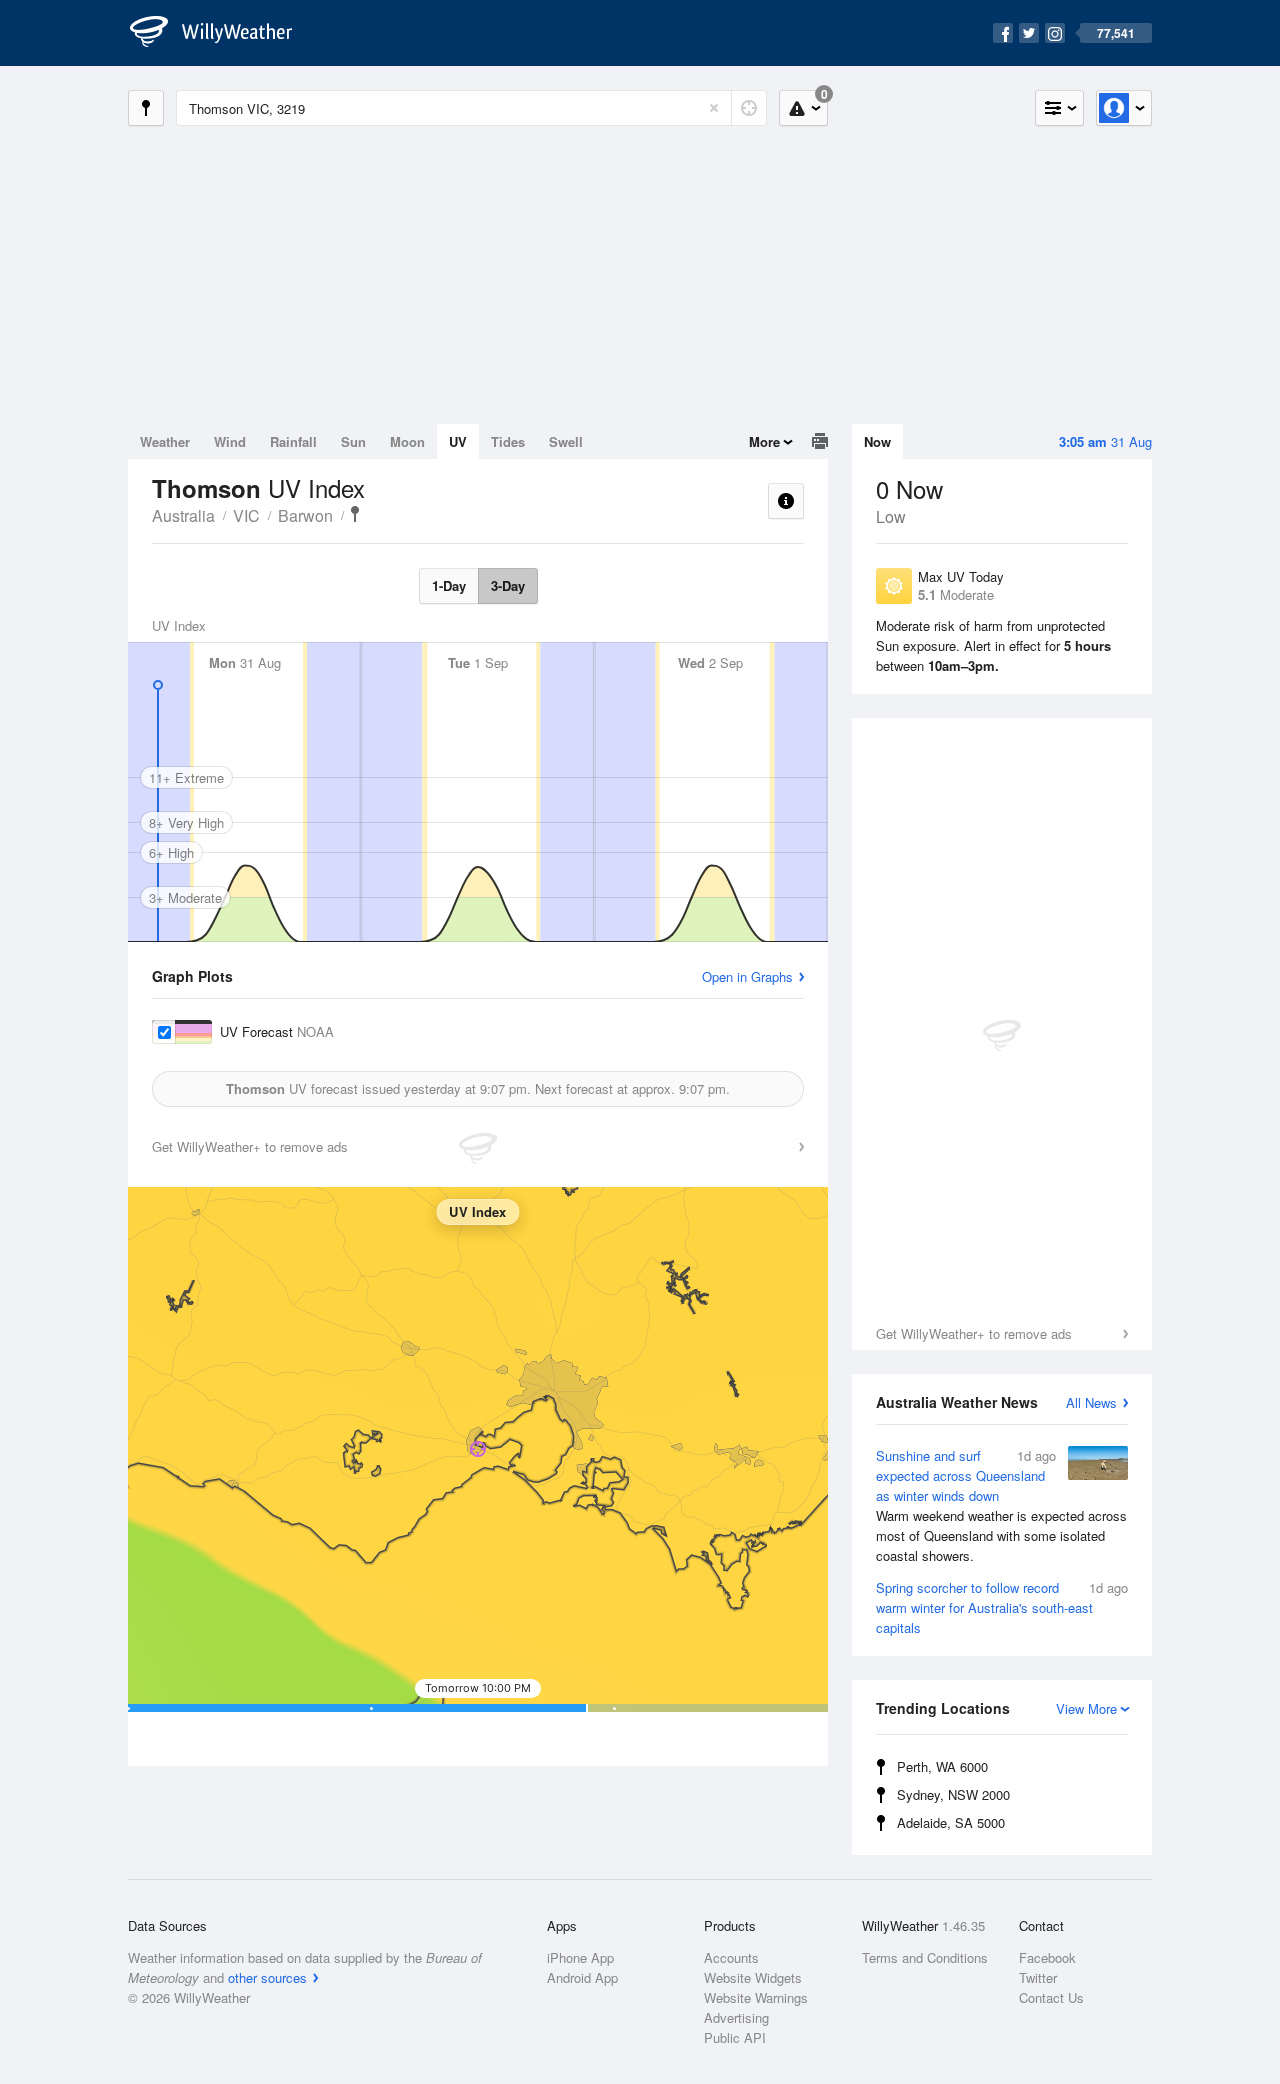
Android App (582, 1977)
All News (1091, 1402)
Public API (735, 2037)
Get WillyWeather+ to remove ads (974, 1333)
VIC (246, 515)
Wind (230, 441)
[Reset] (714, 108)
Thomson (355, 514)
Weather (165, 441)
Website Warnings (756, 1997)
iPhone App (580, 1957)
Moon (407, 441)
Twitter (1038, 1977)
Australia (183, 515)
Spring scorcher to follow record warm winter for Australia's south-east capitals (1002, 1607)
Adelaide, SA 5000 (951, 1822)
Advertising (736, 2017)
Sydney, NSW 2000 (953, 1794)
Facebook (1047, 1957)
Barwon (305, 515)
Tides (508, 441)
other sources (267, 1977)
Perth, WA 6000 (942, 1766)
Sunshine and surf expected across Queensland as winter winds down (1001, 1505)
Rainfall (293, 441)
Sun (353, 441)
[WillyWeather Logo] (222, 33)
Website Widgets (753, 1977)
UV (458, 441)
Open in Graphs (747, 976)
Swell (566, 441)
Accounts (731, 1957)
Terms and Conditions (925, 1957)
